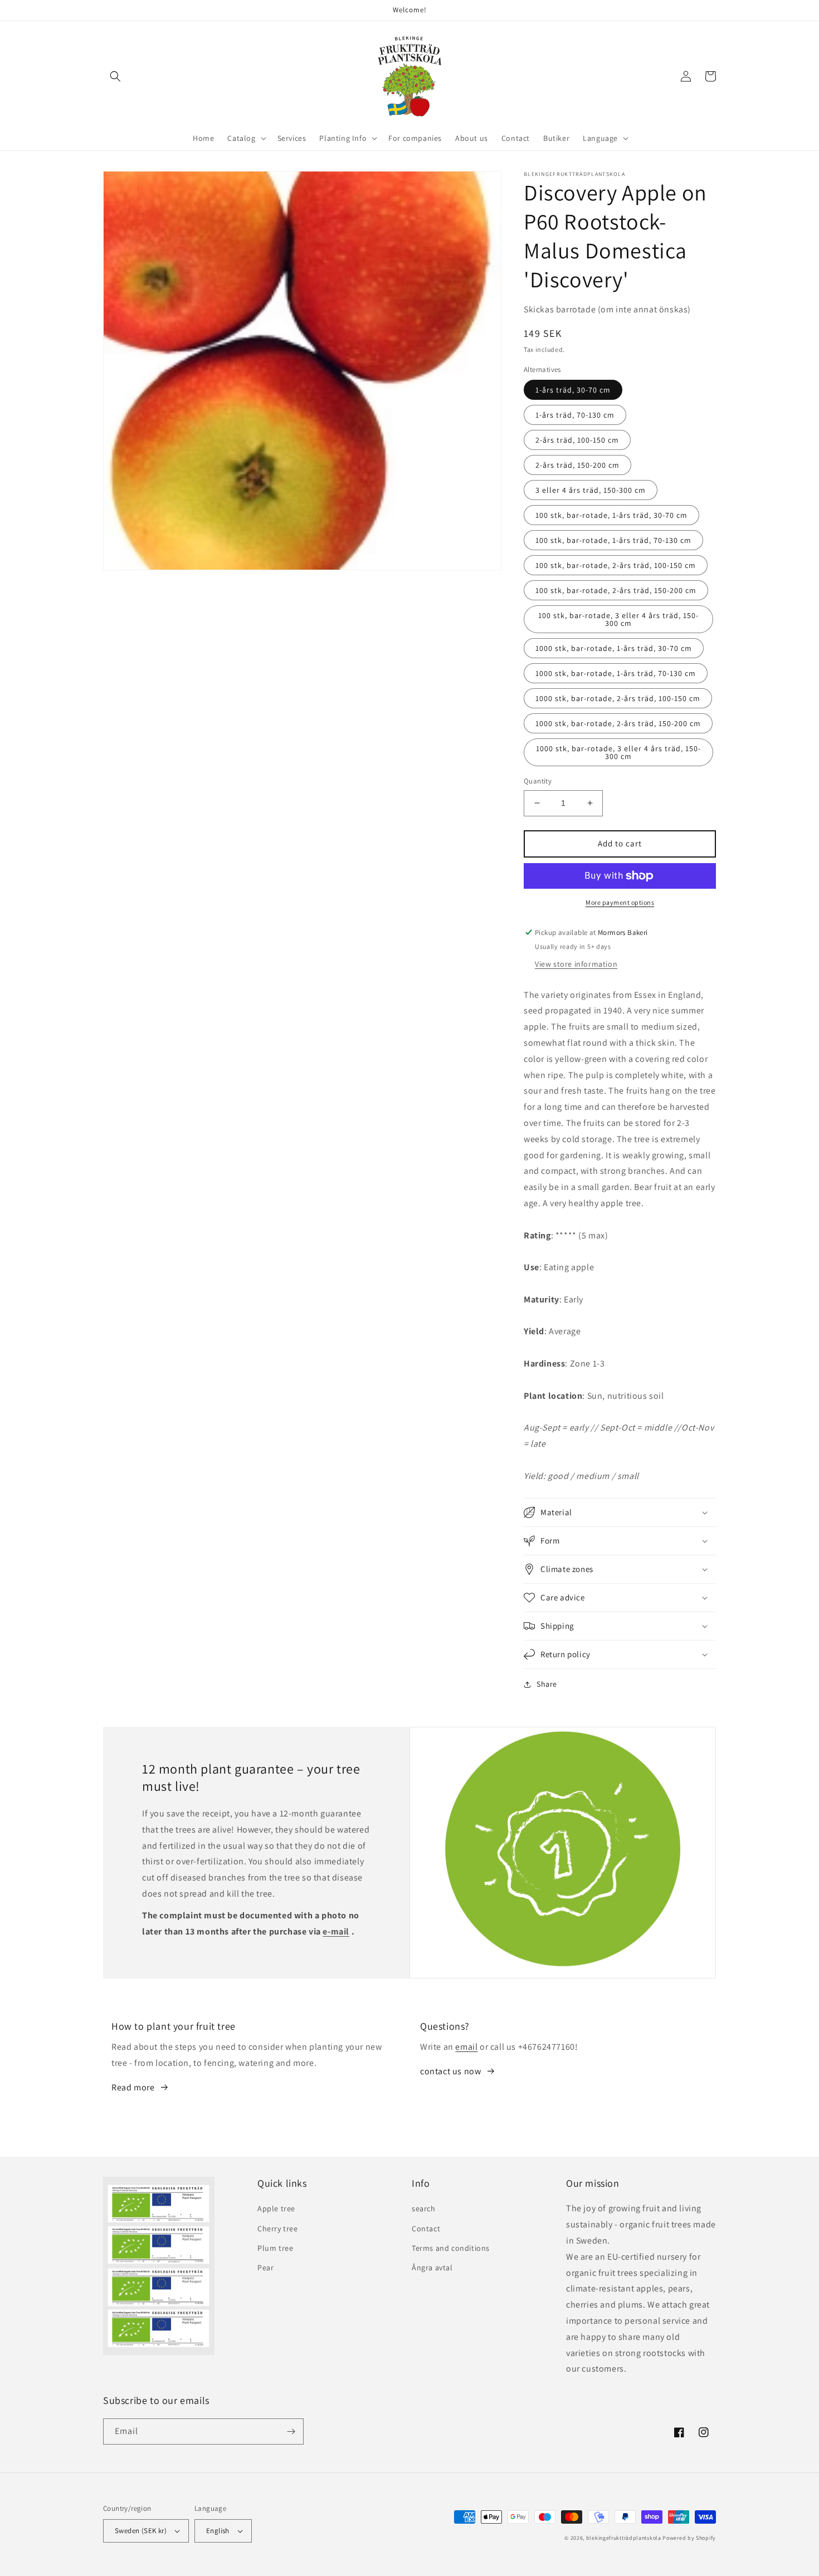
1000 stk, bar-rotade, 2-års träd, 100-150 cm (618, 698)
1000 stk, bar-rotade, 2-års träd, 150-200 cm (618, 723)
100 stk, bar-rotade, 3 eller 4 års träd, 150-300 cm (618, 619)
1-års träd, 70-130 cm (575, 415)
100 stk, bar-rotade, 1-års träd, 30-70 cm (611, 515)
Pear (265, 2268)
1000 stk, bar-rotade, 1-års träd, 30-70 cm (614, 648)
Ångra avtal (432, 2268)
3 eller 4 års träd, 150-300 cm (591, 490)
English (218, 2531)
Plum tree (275, 2248)
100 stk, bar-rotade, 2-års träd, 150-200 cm (616, 590)
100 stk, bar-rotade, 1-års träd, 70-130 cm (613, 540)
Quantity (538, 781)
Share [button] (547, 1684)
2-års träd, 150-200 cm (577, 465)
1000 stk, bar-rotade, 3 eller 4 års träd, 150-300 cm (618, 752)
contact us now (450, 2071)
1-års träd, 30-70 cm (573, 390)
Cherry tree (278, 2229)
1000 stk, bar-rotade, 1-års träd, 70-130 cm (616, 673)
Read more (133, 2087)
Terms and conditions (451, 2248)
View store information (576, 964)
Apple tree (276, 2208)
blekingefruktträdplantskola (624, 2538)
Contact (426, 2229)
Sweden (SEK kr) (141, 2531)
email (466, 2047)
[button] (115, 76)
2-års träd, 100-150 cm (577, 440)
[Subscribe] (291, 2431)
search (424, 2208)
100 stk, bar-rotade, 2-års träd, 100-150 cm (616, 565)
